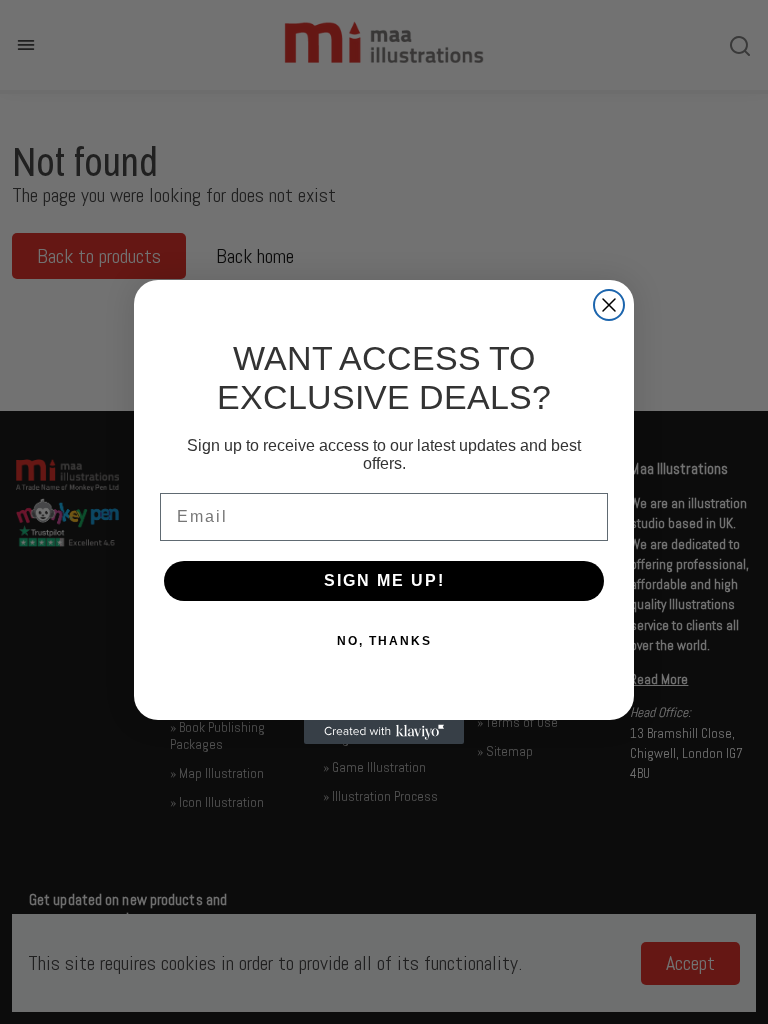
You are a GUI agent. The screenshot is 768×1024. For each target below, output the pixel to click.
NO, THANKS (384, 641)
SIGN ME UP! (384, 580)
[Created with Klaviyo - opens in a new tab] (384, 732)
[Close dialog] (609, 305)
